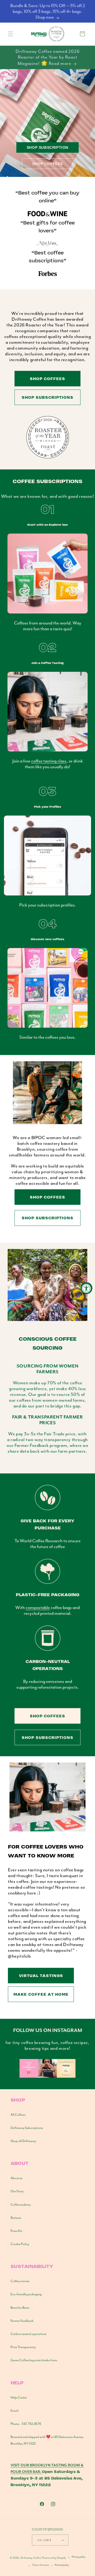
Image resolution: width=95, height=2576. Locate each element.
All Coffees (18, 2115)
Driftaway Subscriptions (27, 2128)
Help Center (19, 2398)
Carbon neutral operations (28, 2334)
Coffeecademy (21, 2205)
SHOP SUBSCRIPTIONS (47, 397)
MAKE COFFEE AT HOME (41, 1994)
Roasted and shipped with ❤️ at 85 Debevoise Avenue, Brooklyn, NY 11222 (47, 2440)
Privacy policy (79, 2557)
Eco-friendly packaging (26, 2294)
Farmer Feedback (22, 2321)
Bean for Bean (20, 2308)
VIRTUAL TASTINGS (41, 1975)
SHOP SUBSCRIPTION (47, 147)
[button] (11, 34)
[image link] (47, 2076)
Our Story (17, 2191)
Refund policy (62, 2565)
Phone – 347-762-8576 (26, 2424)
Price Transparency (23, 2347)
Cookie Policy (20, 2244)
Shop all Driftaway (23, 2141)
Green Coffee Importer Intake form (34, 2360)
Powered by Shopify (54, 2558)
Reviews (16, 2218)
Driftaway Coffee (31, 2558)
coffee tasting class (49, 761)
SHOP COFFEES (47, 164)
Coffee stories (20, 2281)
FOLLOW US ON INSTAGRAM (48, 2030)
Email (15, 2411)
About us (16, 2178)
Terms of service (41, 2565)
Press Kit (16, 2231)
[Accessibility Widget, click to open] (86, 1288)
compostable (38, 1607)
